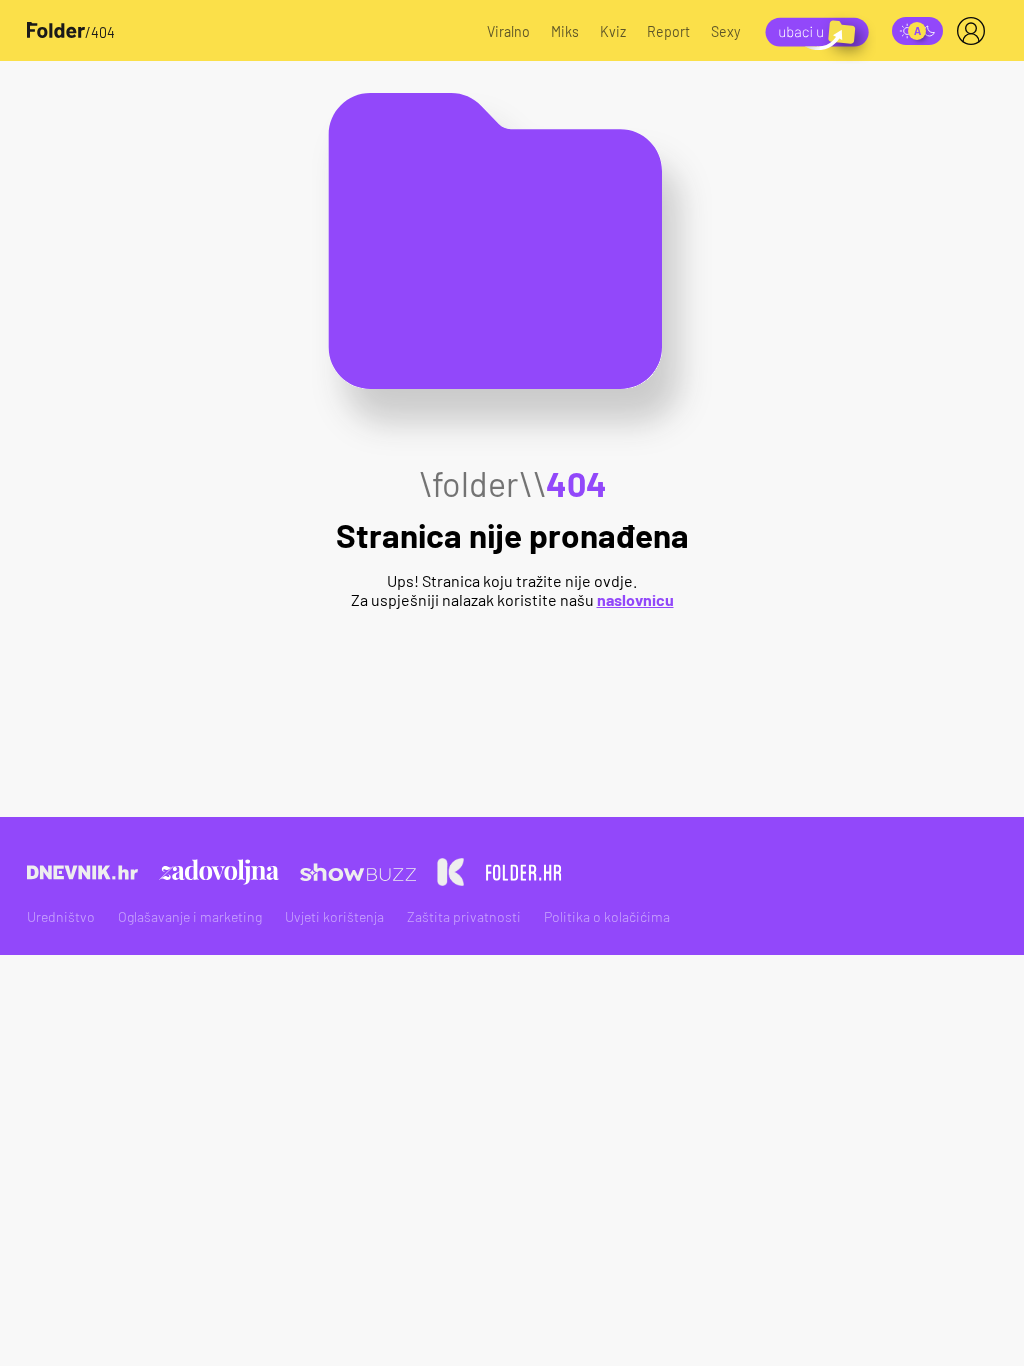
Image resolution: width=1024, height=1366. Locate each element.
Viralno (508, 31)
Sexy (726, 31)
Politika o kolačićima (607, 916)
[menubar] (975, 31)
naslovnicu (635, 599)
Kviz (613, 31)
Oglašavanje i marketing (190, 916)
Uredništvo (61, 916)
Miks (565, 31)
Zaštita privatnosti (464, 916)
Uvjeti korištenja (334, 916)
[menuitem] (975, 31)
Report (668, 31)
